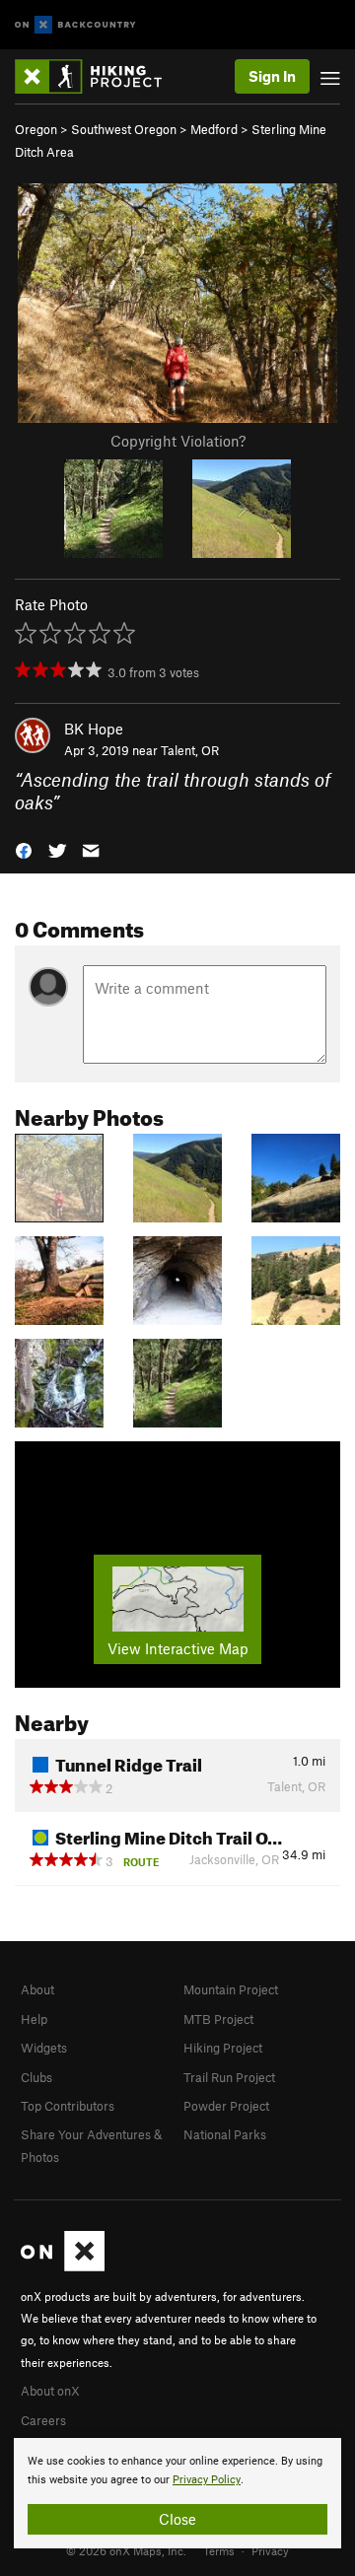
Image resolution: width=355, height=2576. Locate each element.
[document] (177, 2493)
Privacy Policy (207, 2480)
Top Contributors (68, 2106)
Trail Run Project (229, 2077)
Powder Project (226, 2106)
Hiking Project (223, 2048)
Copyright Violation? (178, 441)
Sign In (272, 76)
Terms (219, 2550)
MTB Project (218, 2019)
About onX (50, 2391)
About (37, 1989)
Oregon (36, 129)
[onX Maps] (63, 2266)
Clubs (36, 2077)
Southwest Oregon (124, 129)
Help (34, 2019)
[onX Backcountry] (75, 25)
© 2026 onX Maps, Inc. (126, 2550)
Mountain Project (231, 1989)
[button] (24, 848)
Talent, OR (190, 750)
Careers (43, 2420)
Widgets (44, 2048)
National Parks (225, 2134)
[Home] (98, 76)
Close (177, 2519)
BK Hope (94, 729)
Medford (214, 129)
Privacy (270, 2550)
